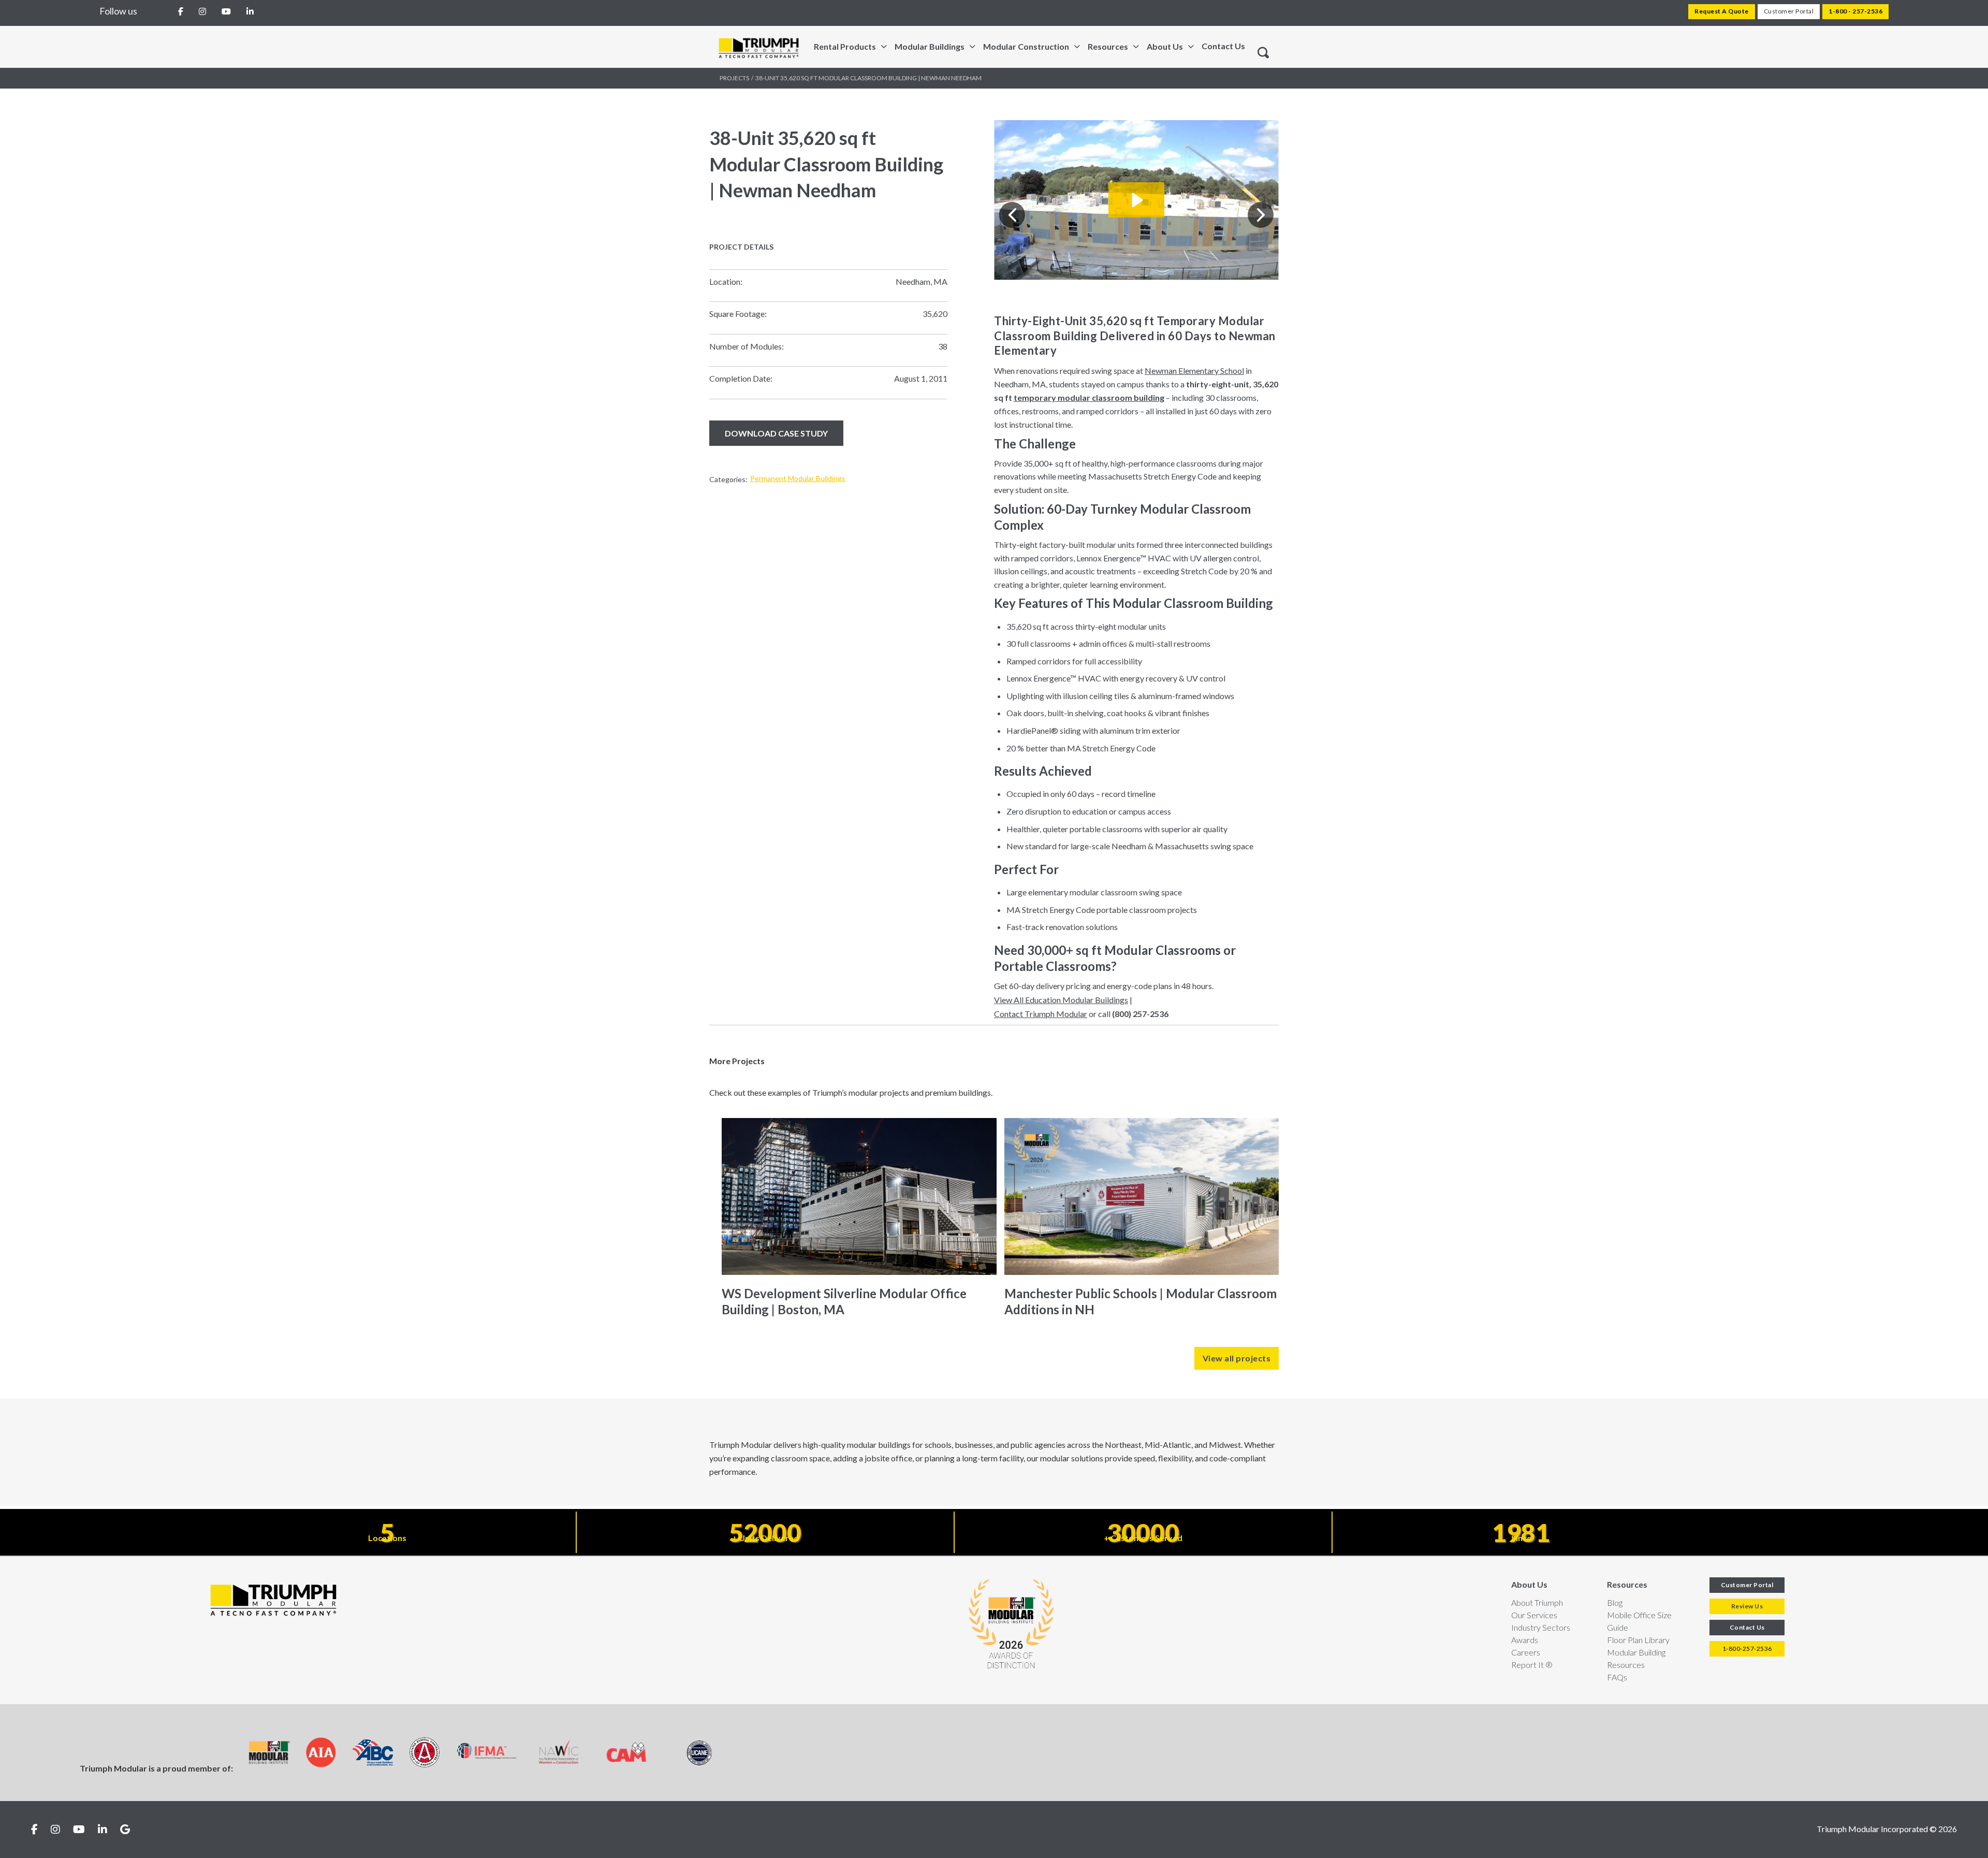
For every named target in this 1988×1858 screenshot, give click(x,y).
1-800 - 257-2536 (1855, 11)
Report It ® (1532, 1665)
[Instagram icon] (55, 1830)
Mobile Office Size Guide (1639, 1621)
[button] (1012, 215)
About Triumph (1537, 1602)
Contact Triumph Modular (1041, 1014)
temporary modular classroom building (1089, 397)
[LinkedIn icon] (103, 1830)
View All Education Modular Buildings (1061, 1000)
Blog (1615, 1602)
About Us (1529, 1584)
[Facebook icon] (34, 1830)
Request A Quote (1722, 11)
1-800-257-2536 (1747, 1649)
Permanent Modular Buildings (798, 478)
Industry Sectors (1541, 1627)
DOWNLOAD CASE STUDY (776, 433)
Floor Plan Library (1638, 1640)
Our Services (1534, 1615)
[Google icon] (125, 1830)
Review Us (1747, 1606)
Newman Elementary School (1194, 371)
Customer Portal (1789, 11)
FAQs (1617, 1677)
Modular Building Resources (1636, 1658)
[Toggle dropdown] (884, 47)
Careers (1526, 1652)
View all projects (1237, 1358)
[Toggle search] (1263, 53)
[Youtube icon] (79, 1830)
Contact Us (1223, 46)
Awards (1525, 1640)
